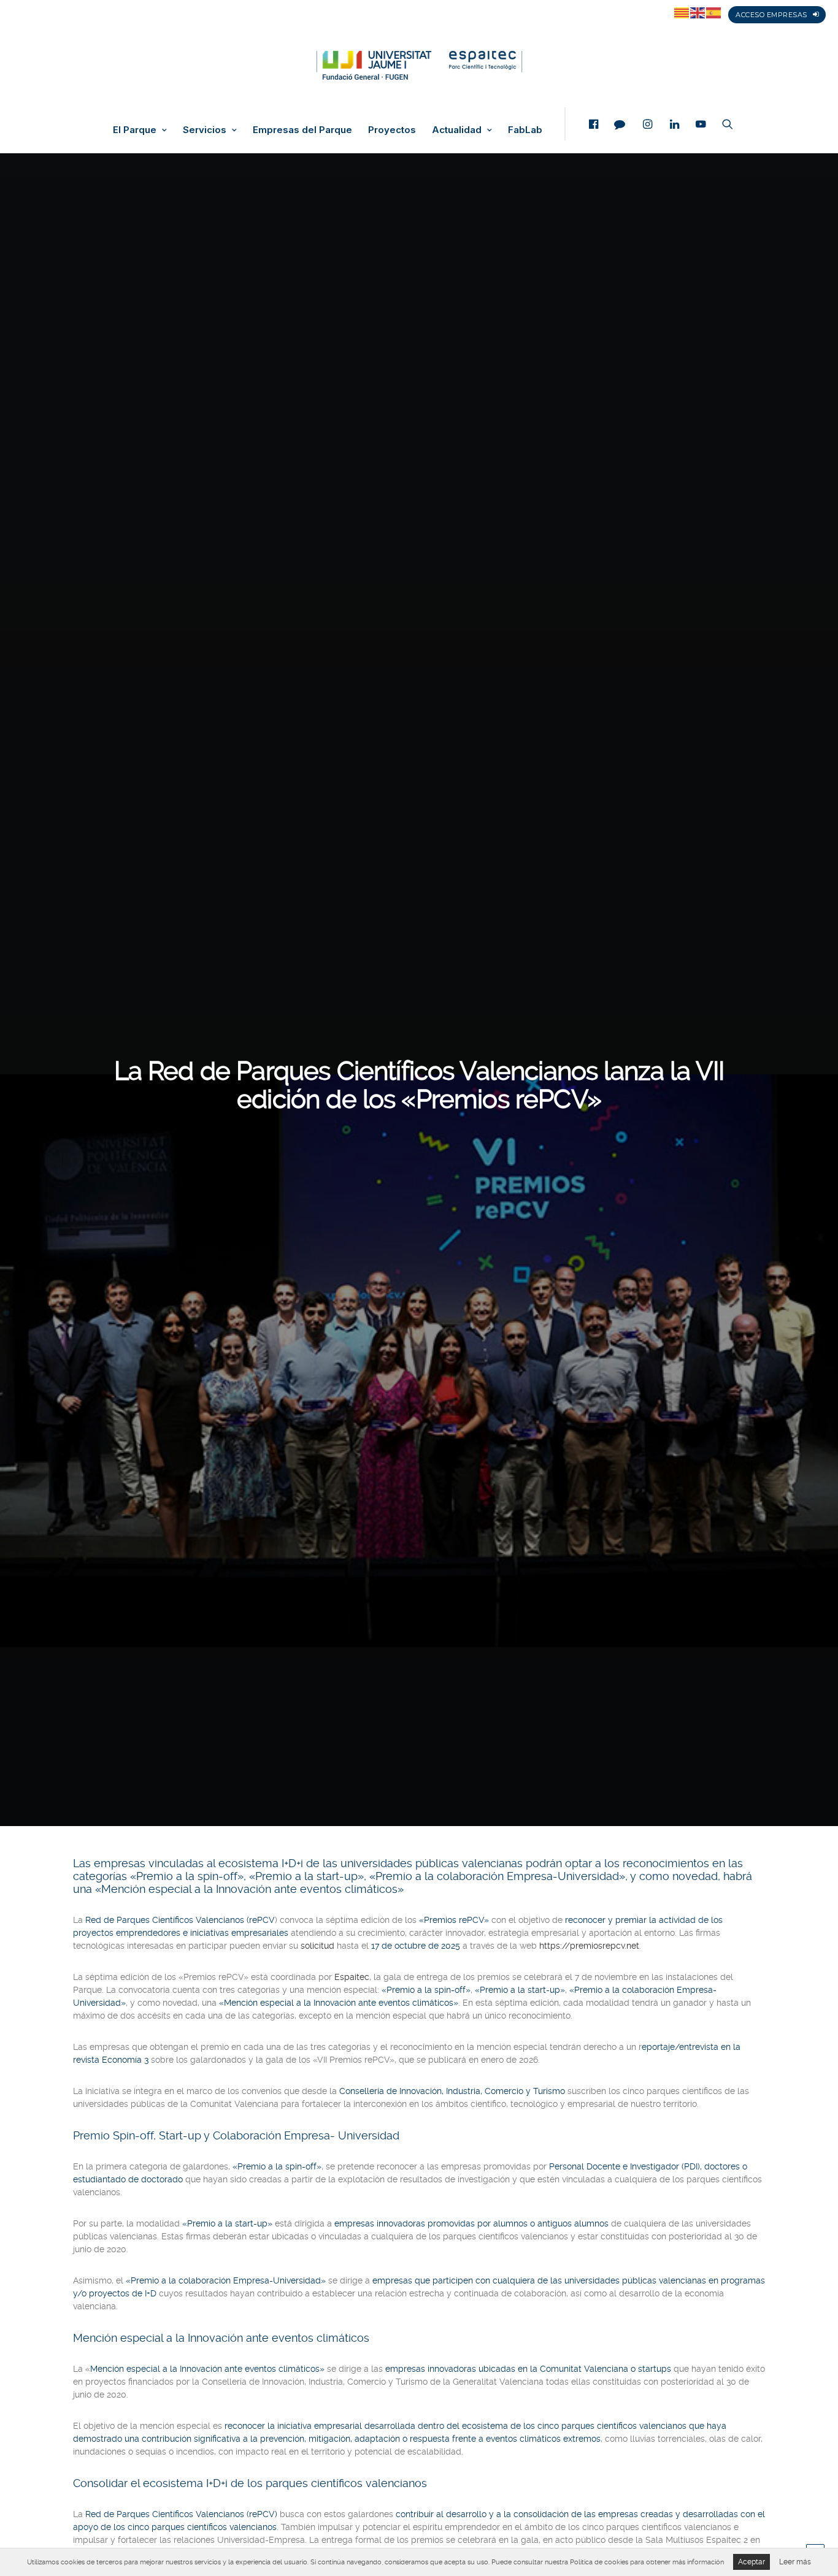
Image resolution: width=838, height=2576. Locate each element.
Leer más (795, 2562)
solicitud (317, 1946)
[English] (698, 12)
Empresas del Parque (302, 130)
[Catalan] (682, 12)
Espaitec (352, 1977)
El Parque (135, 130)
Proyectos (392, 130)
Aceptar (752, 2562)
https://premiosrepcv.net (589, 1946)
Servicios (205, 130)
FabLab (525, 130)
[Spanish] (714, 12)
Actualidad (457, 130)
